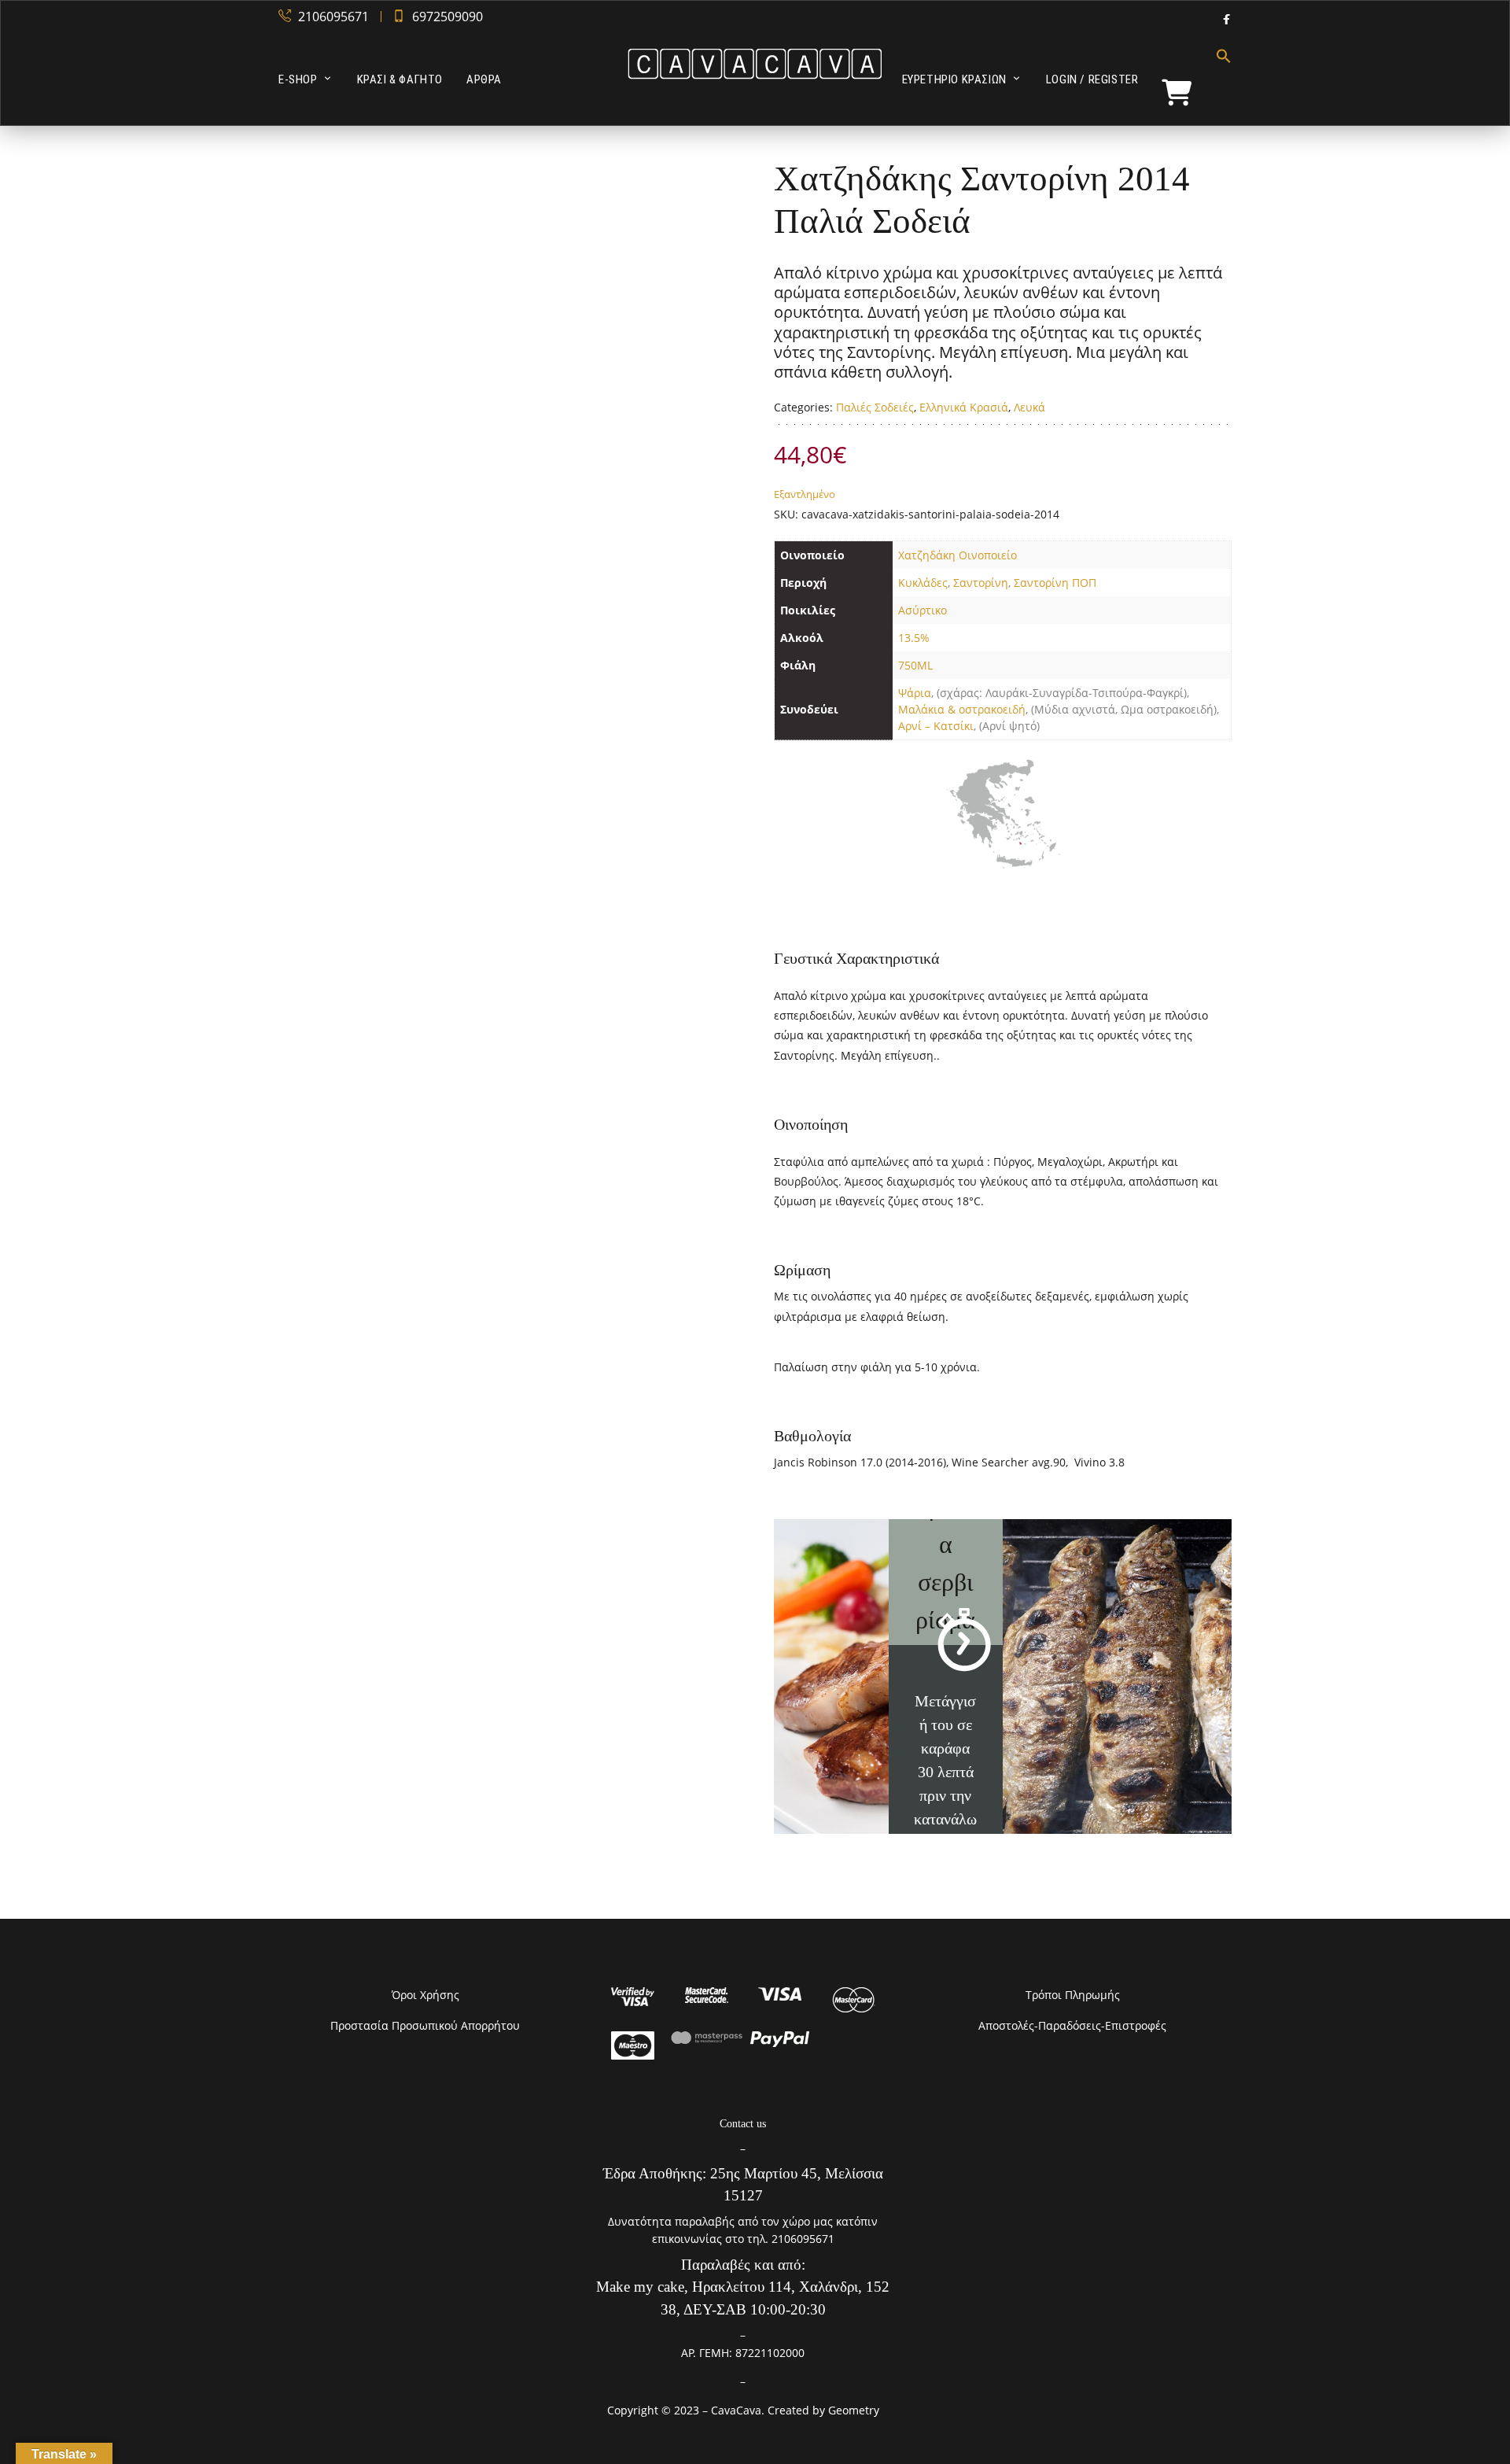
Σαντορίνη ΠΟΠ (1055, 583)
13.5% (914, 638)
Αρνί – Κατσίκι (936, 726)
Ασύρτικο (923, 610)
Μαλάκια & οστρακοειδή (962, 709)
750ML (915, 665)
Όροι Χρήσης (425, 1995)
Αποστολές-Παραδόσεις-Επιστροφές (1072, 2025)
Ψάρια (915, 693)
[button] (1218, 79)
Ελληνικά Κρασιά (964, 407)
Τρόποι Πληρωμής (1073, 1995)
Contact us (743, 2124)
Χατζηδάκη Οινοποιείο (958, 555)
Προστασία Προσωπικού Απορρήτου (425, 2025)
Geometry (854, 2410)
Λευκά (1029, 407)
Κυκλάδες (923, 583)
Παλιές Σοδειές (875, 407)
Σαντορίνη (981, 583)
